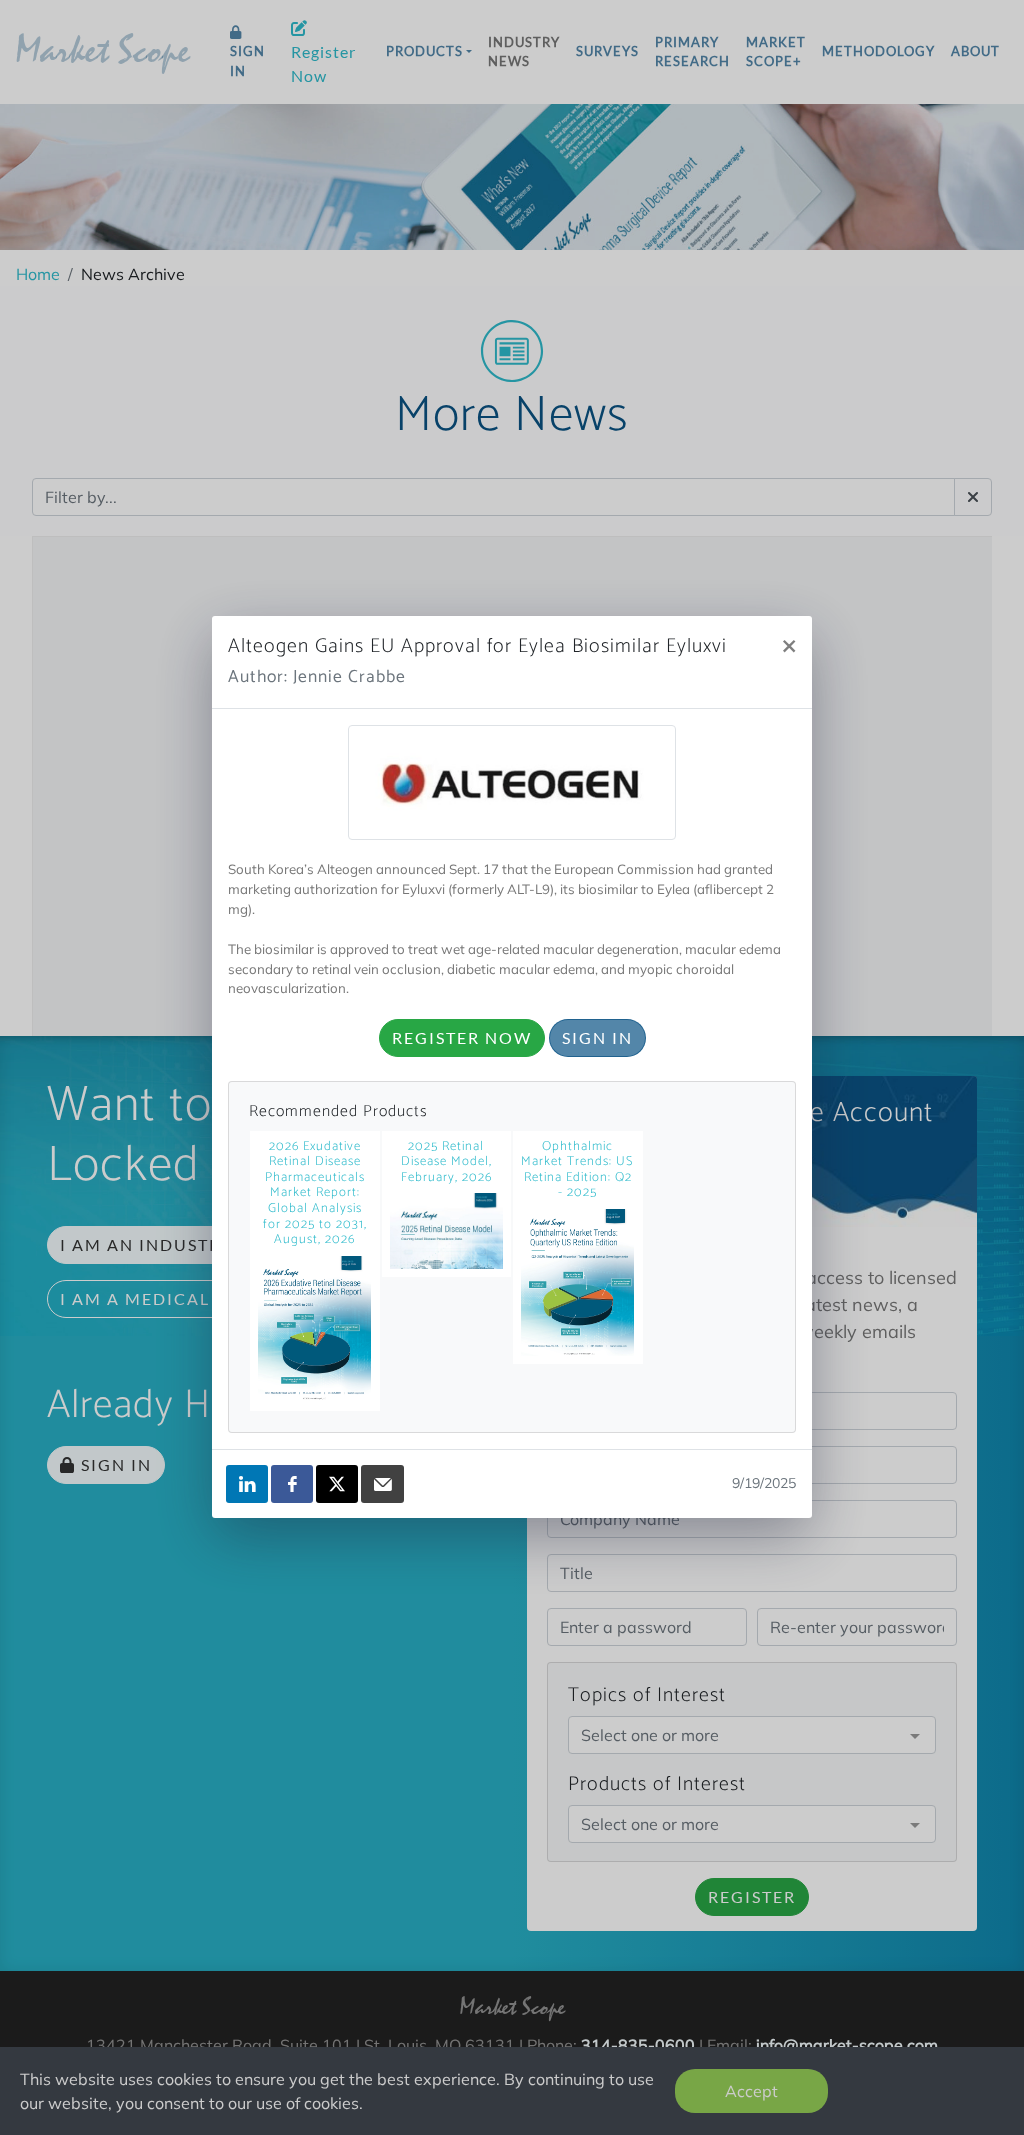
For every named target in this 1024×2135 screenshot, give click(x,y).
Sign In (597, 1037)
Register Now (462, 1037)
